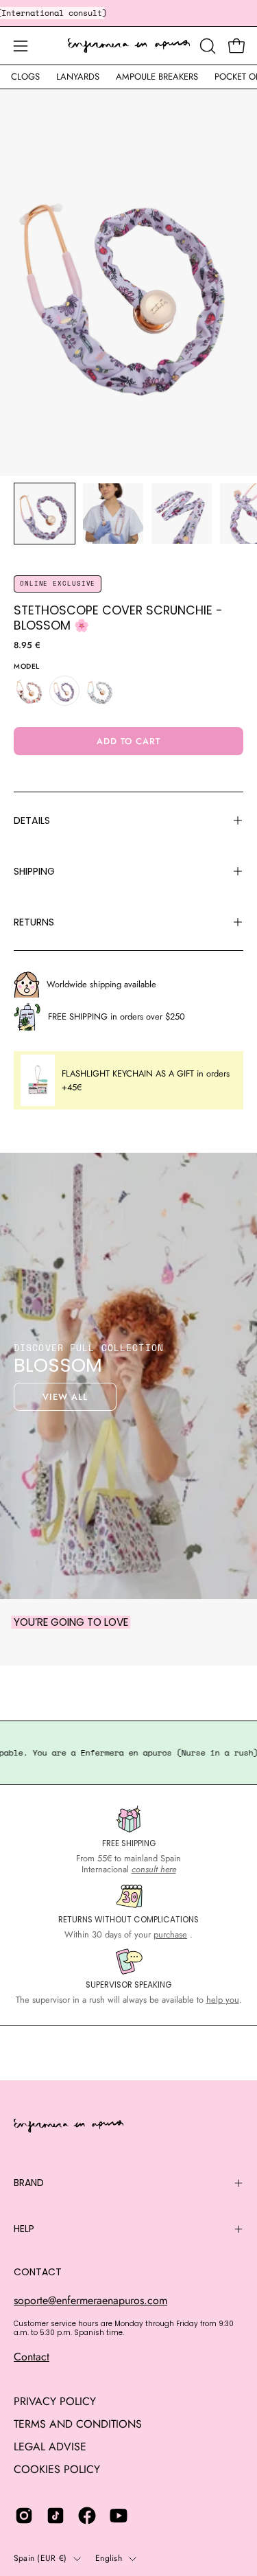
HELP (24, 2229)
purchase (170, 1934)
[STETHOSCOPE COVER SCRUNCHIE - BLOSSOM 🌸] (45, 514)
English (109, 2558)
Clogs (25, 77)
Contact (32, 2357)
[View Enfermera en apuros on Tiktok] (56, 2516)
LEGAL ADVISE (50, 2447)
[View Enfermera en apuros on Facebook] (87, 2516)
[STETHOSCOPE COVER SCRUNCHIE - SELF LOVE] (29, 691)
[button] (206, 46)
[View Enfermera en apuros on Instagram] (24, 2516)
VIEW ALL (65, 1397)
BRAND (29, 2183)
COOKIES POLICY (57, 2469)
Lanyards (78, 77)
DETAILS (32, 820)
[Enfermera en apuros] (129, 46)
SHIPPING (34, 871)
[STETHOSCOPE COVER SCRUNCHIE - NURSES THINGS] (100, 691)
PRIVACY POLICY (55, 2401)
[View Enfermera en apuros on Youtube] (119, 2516)
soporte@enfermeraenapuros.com (90, 2300)
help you (223, 2000)
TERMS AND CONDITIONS (78, 2424)
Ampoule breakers (157, 77)
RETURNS (34, 922)
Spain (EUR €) (40, 2558)
